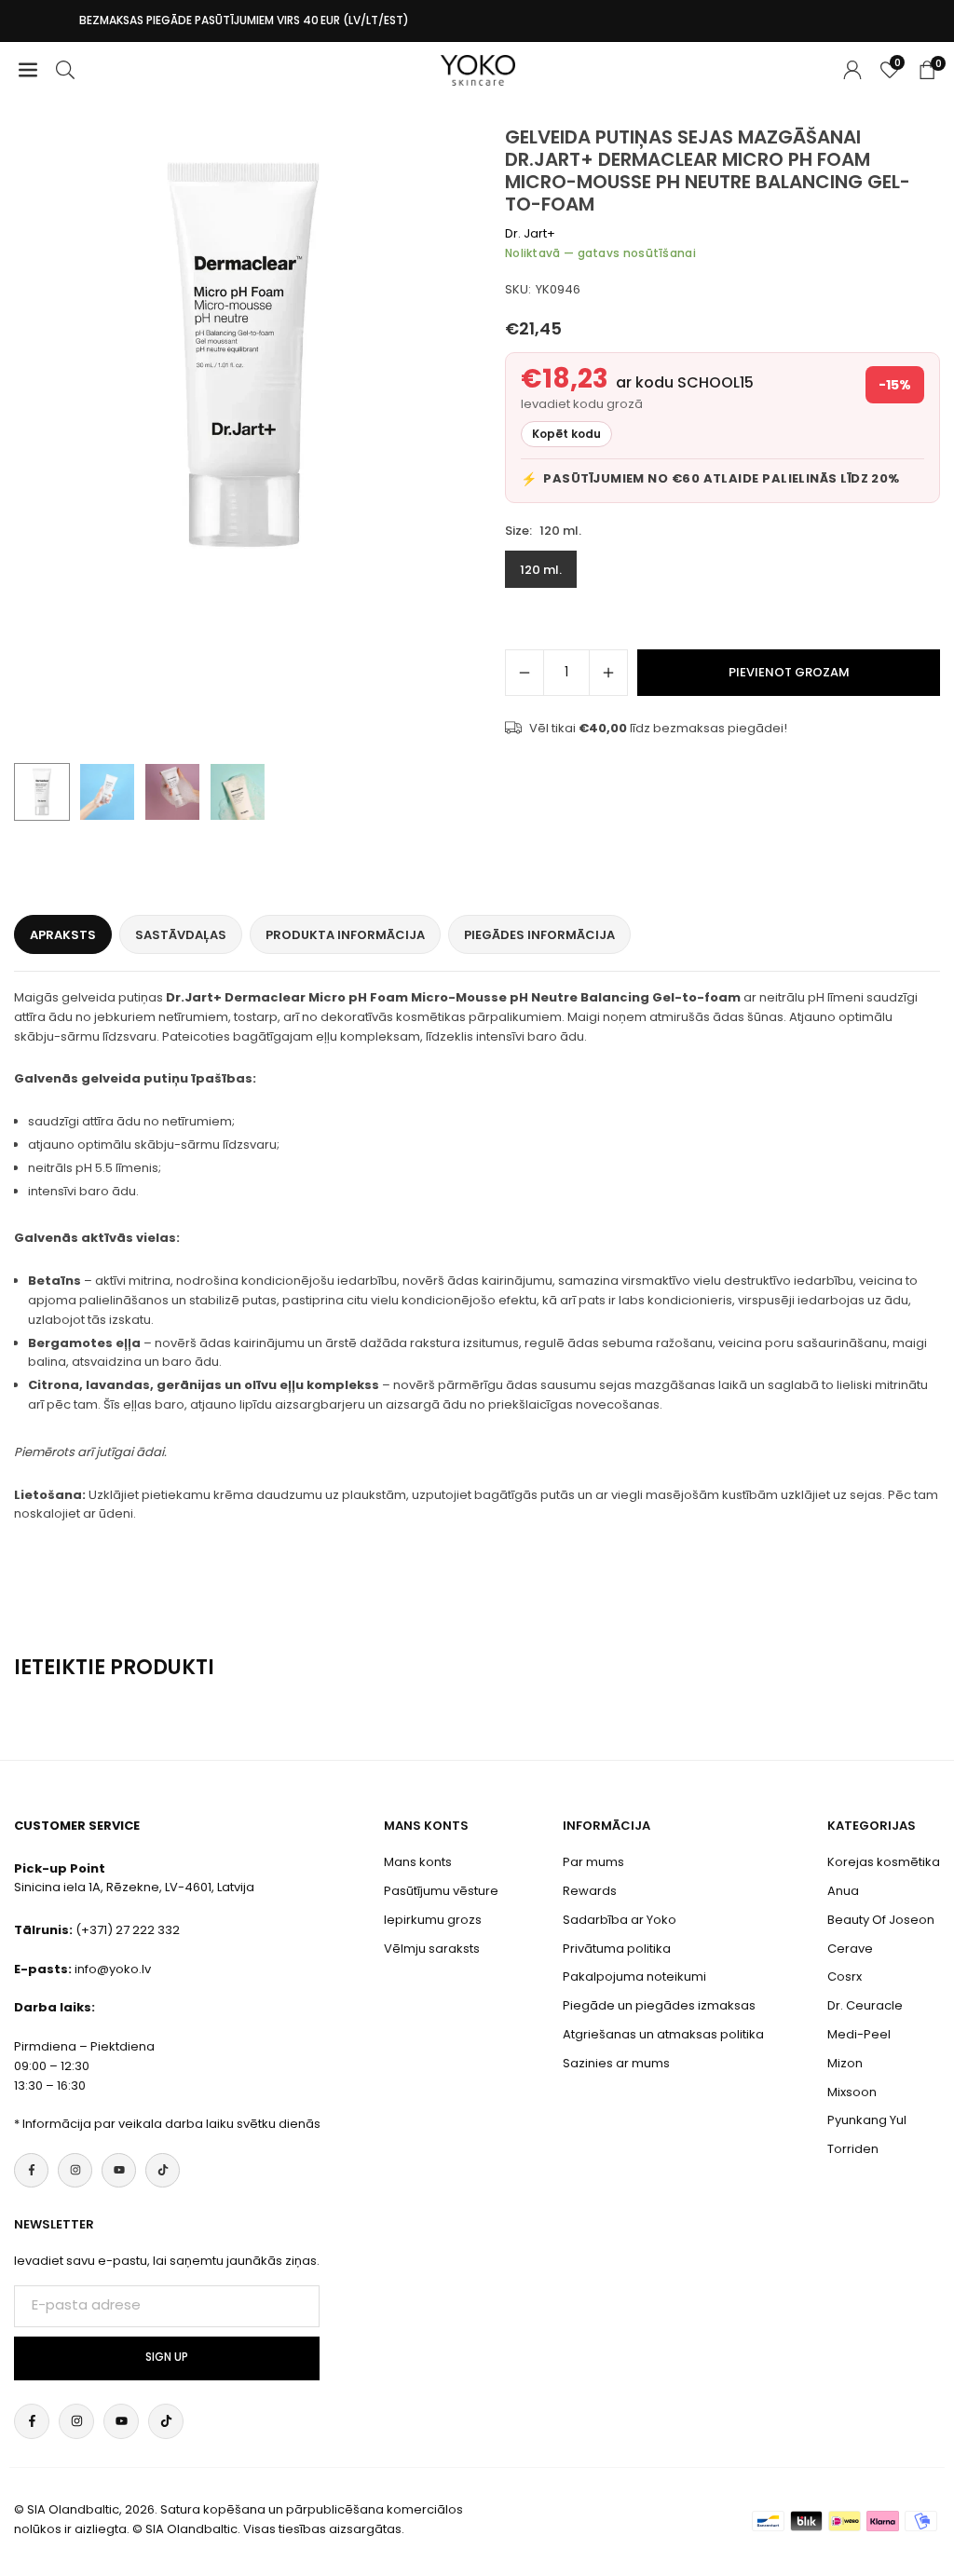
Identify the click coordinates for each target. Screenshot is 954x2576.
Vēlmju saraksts (432, 1949)
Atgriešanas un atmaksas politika (663, 2034)
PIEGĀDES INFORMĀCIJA (539, 935)
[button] (440, 440)
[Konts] (852, 70)
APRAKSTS (63, 935)
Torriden (853, 2149)
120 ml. (541, 570)
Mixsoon (852, 2092)
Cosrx (845, 1976)
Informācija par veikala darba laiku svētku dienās (171, 2124)
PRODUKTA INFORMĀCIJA (345, 935)
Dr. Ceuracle (865, 2005)
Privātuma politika (617, 1949)
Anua (843, 1891)
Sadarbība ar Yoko (620, 1920)
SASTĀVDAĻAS (181, 935)
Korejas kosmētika (884, 1862)
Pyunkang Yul (867, 2120)
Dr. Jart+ (530, 233)
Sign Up (167, 2357)
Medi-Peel (859, 2034)
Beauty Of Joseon (881, 1920)
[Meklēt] (65, 70)
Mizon (845, 2063)
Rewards (590, 1891)
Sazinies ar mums (616, 2063)
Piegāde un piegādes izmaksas (659, 2005)
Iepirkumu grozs (433, 1920)
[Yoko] (478, 68)
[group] (243, 355)
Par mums (593, 1862)
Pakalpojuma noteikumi (634, 1976)
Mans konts (418, 1862)
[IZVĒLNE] (28, 70)
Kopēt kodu (566, 434)
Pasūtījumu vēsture (441, 1891)
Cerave (850, 1949)
